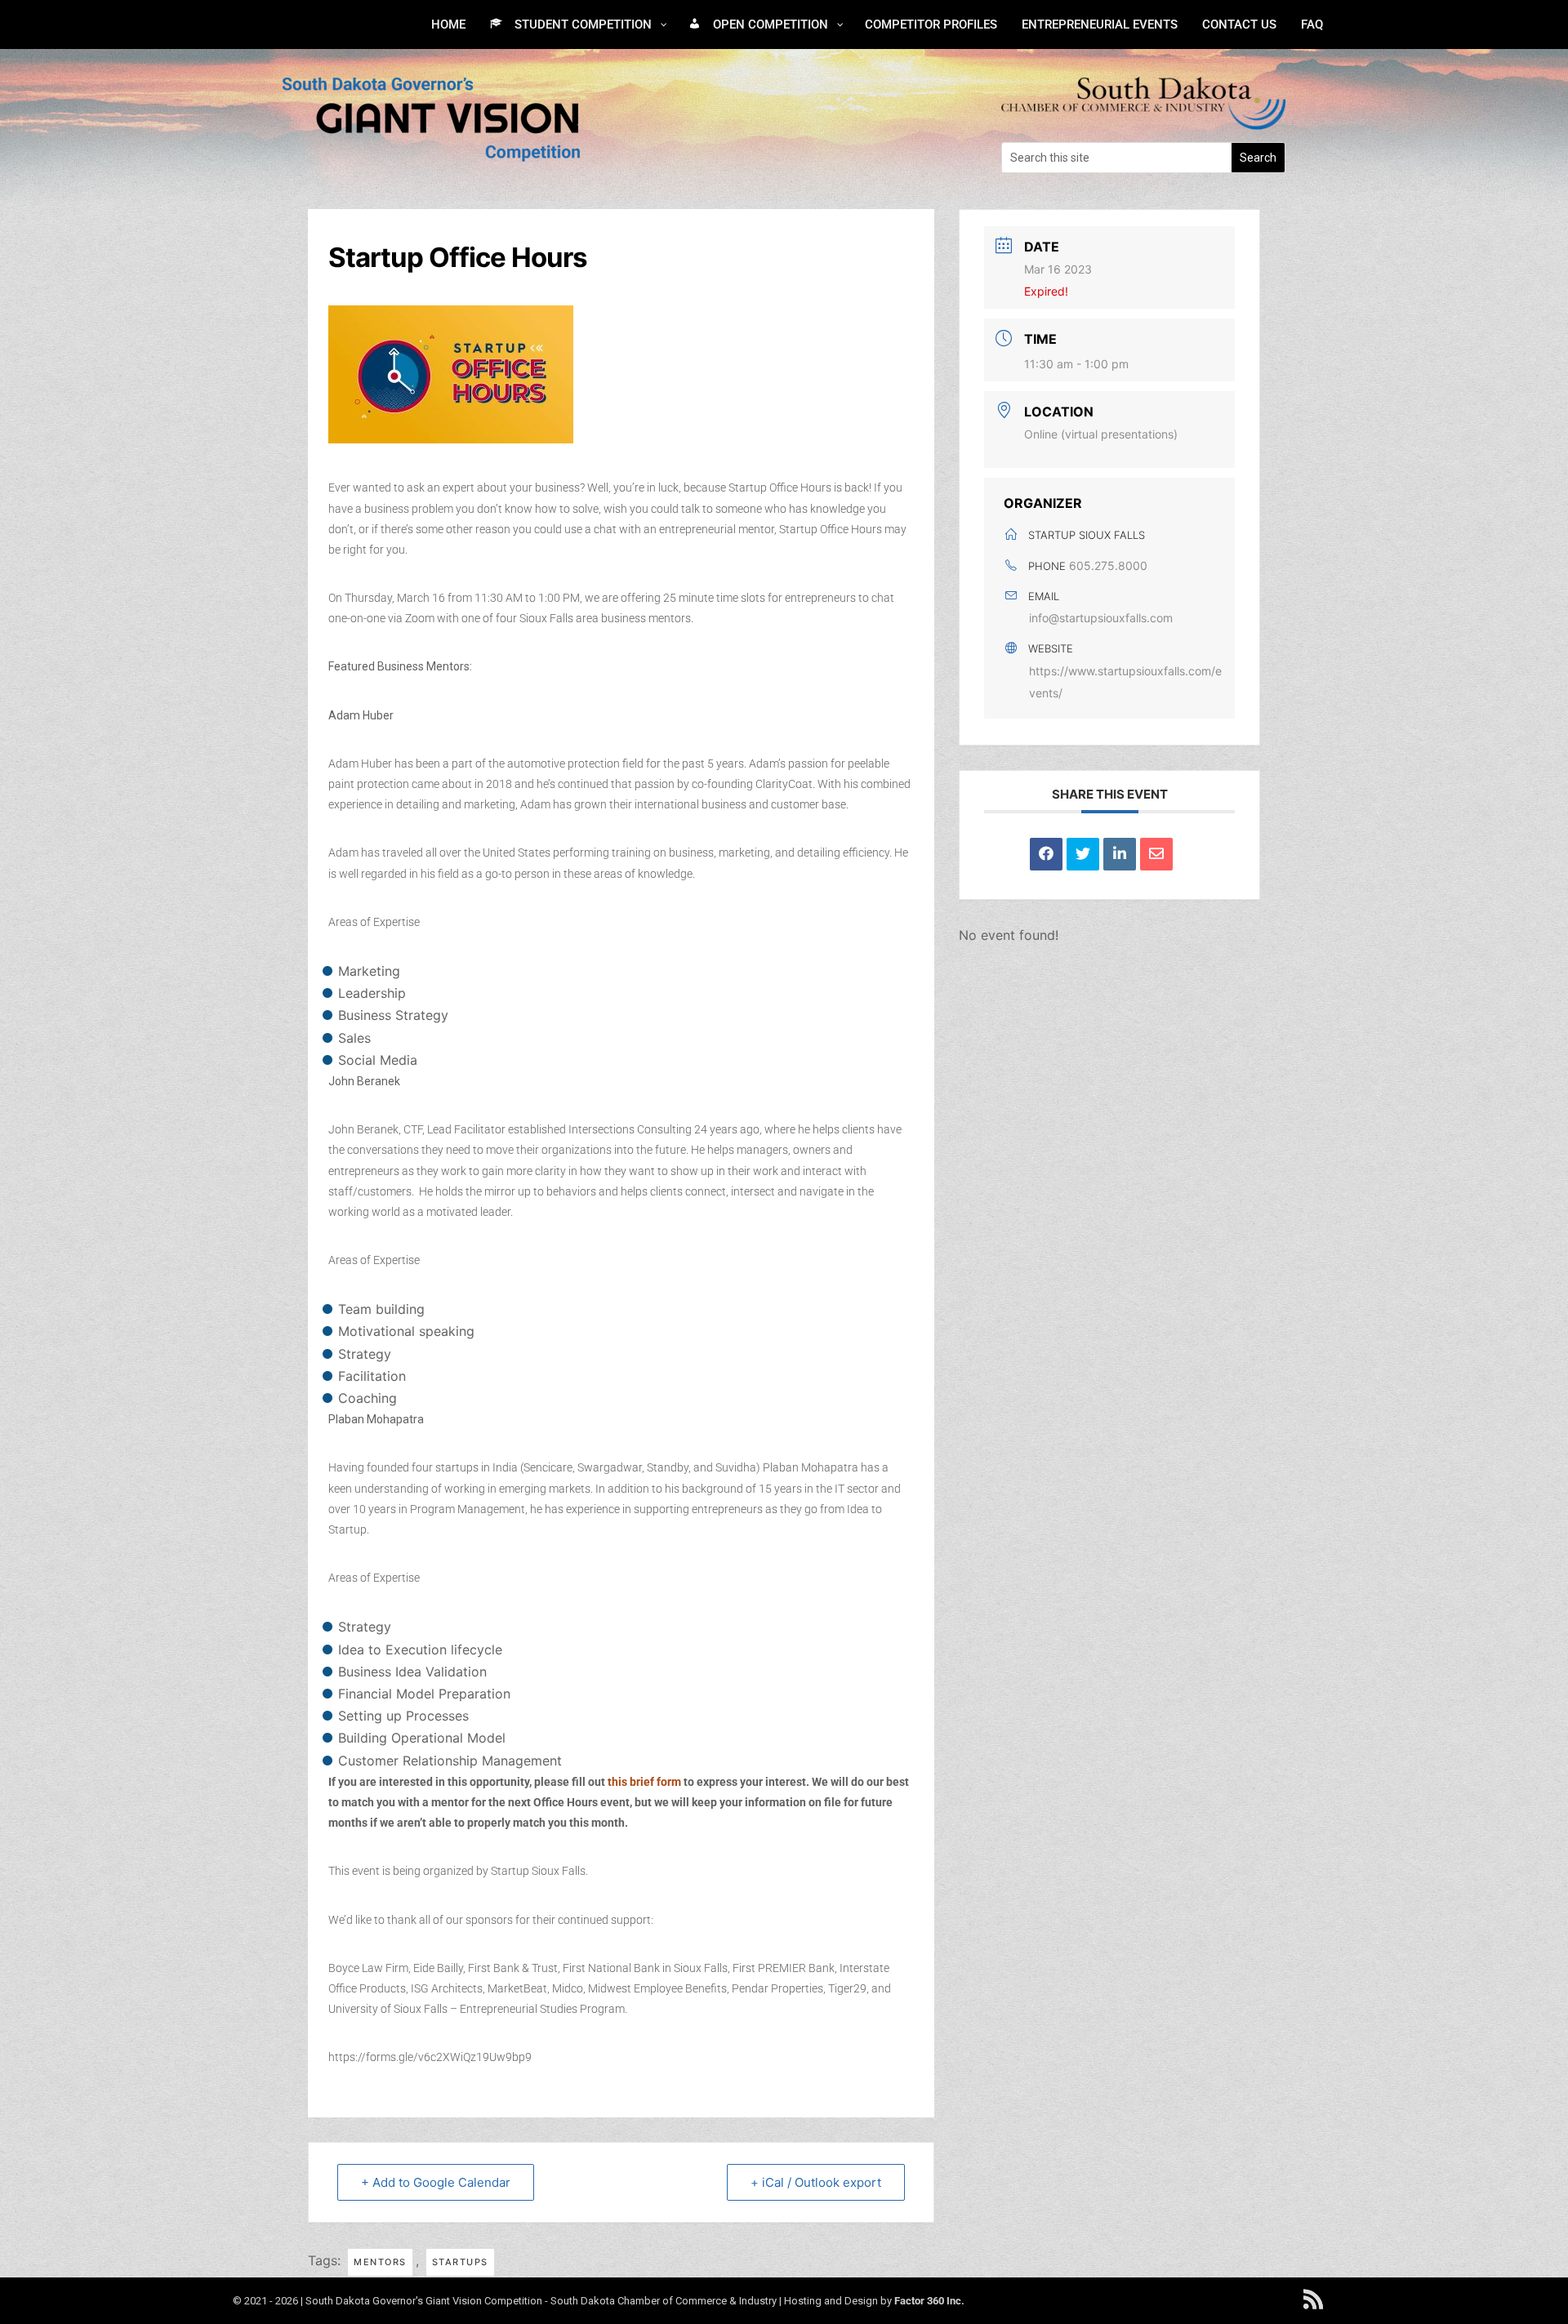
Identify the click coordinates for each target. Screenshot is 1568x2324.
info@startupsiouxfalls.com (1101, 618)
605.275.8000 (1108, 565)
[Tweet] (1083, 854)
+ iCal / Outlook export (816, 2182)
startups (460, 2262)
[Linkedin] (1120, 854)
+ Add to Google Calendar (436, 2182)
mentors (380, 2262)
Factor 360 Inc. (929, 2301)
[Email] (1156, 854)
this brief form (644, 1782)
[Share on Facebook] (1046, 854)
